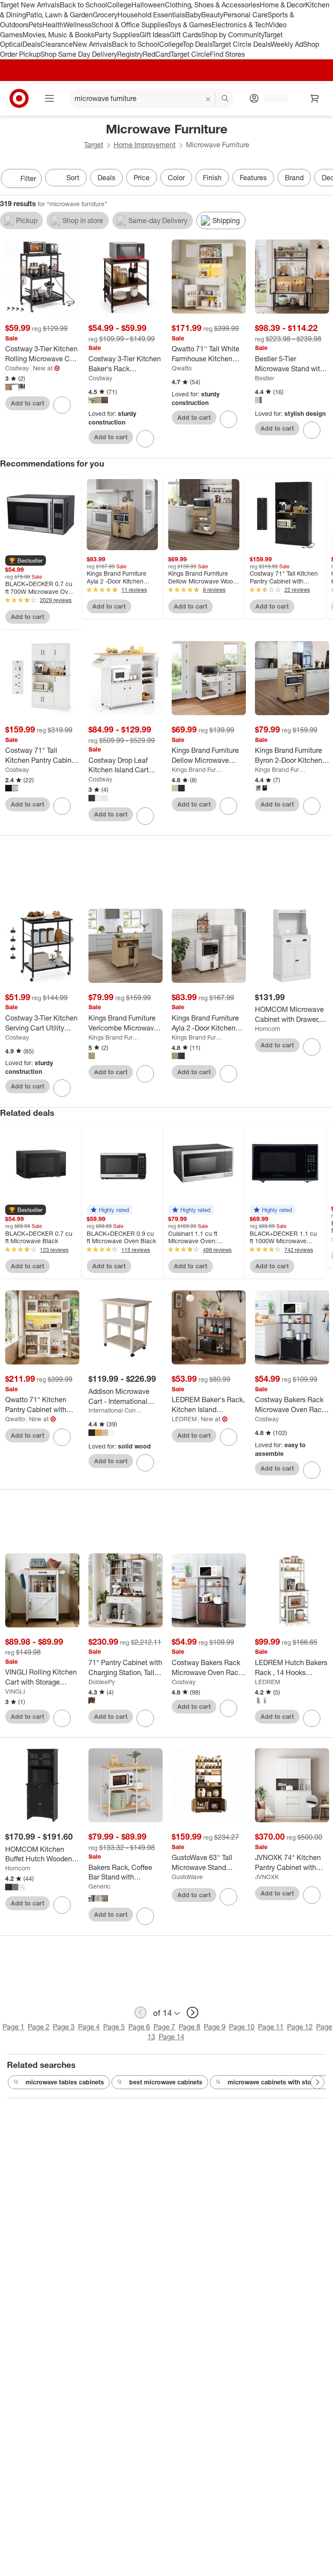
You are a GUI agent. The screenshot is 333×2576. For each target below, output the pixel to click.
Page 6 (139, 2027)
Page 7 (164, 2027)
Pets (36, 25)
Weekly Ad (287, 44)
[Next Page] (324, 179)
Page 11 (271, 2027)
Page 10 (242, 2027)
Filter (28, 178)
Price (142, 178)
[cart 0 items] (315, 98)
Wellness (77, 25)
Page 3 (64, 2027)
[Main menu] (49, 98)
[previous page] (140, 2012)
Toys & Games (189, 25)
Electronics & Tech (240, 25)
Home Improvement (145, 145)
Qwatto (182, 368)
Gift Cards (185, 35)
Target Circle (190, 54)
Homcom (268, 1029)
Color (176, 178)
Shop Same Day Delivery (79, 54)
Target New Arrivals (30, 5)
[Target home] (19, 98)
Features (253, 178)
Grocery (105, 15)
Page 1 (13, 2027)
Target (94, 145)
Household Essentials (151, 15)
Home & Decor (282, 5)
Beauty (212, 15)
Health (53, 25)
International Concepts (115, 1410)
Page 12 (300, 2027)
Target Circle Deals (241, 44)
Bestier (265, 378)
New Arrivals (92, 44)
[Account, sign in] (271, 98)
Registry (130, 54)
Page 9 (215, 2027)
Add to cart (28, 403)
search (225, 99)
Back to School (83, 5)
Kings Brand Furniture (198, 770)
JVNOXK (267, 1877)
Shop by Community (232, 35)
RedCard (157, 54)
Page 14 (171, 2037)
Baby (193, 15)
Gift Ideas (155, 35)
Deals (31, 44)
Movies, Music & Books (59, 35)
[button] (26, 561)
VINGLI (15, 1691)
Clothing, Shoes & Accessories (212, 5)
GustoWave (187, 1877)
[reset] (208, 99)
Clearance (57, 44)
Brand (294, 178)
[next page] (193, 2012)
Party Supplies (117, 35)
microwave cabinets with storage (276, 2082)
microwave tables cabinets (65, 2082)
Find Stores (227, 54)
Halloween (148, 5)
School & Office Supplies (129, 25)
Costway (17, 368)
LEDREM (184, 1419)
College (119, 5)
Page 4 (89, 2027)
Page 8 (189, 2027)
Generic (100, 1886)
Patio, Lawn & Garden (59, 15)
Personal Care (245, 15)
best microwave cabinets (166, 2082)
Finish (212, 178)
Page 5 (114, 2027)
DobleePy (102, 1682)
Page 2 (39, 2027)
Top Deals (197, 44)
